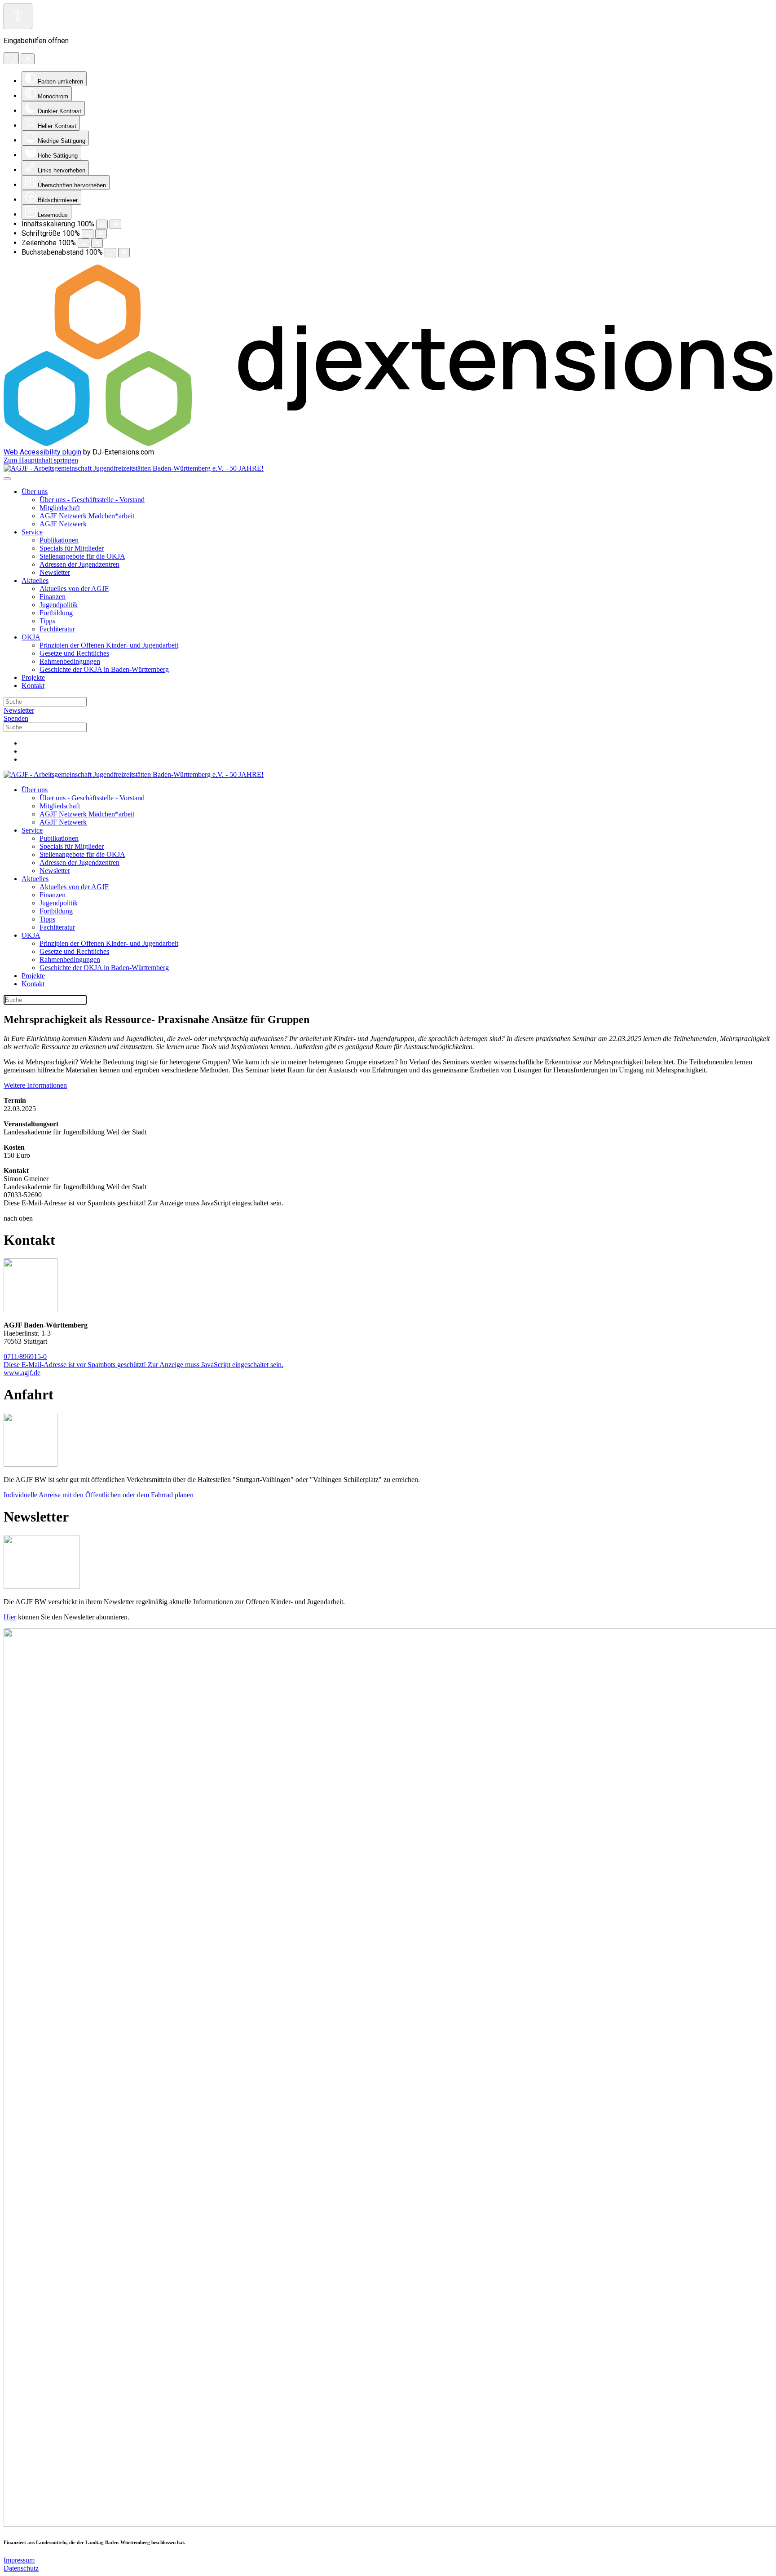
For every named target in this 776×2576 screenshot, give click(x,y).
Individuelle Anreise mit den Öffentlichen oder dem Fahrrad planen (99, 1495)
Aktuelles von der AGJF (74, 589)
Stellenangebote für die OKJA (82, 556)
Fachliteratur (57, 629)
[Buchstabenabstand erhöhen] (124, 253)
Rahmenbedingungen (70, 661)
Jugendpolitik (59, 605)
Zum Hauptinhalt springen (41, 460)
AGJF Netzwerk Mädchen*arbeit (87, 516)
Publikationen (59, 540)
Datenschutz (21, 2568)
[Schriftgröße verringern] (88, 234)
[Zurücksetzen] (11, 58)
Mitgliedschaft (60, 508)
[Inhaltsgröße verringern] (102, 224)
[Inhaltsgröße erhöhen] (115, 224)
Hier (10, 1617)
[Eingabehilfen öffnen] (18, 16)
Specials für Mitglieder (72, 548)
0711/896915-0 (25, 1356)
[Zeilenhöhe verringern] (84, 243)
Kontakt (33, 686)
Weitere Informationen (35, 1085)
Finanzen (53, 597)
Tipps (47, 621)
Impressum (19, 2560)
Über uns (35, 492)
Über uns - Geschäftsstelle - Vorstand (92, 500)
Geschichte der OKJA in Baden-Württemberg (104, 669)
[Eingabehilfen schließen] (28, 59)
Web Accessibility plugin (42, 452)
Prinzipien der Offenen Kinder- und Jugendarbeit (109, 645)
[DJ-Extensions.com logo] (388, 443)
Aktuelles (35, 580)
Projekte (33, 677)
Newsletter (55, 572)
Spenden (16, 718)
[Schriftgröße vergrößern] (101, 234)
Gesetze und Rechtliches (74, 653)
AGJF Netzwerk (63, 524)
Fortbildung (56, 613)
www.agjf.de (22, 1373)
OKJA (31, 637)
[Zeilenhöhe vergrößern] (97, 243)
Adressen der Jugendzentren (79, 564)
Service (32, 532)
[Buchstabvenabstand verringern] (110, 253)
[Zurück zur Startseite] (134, 468)
